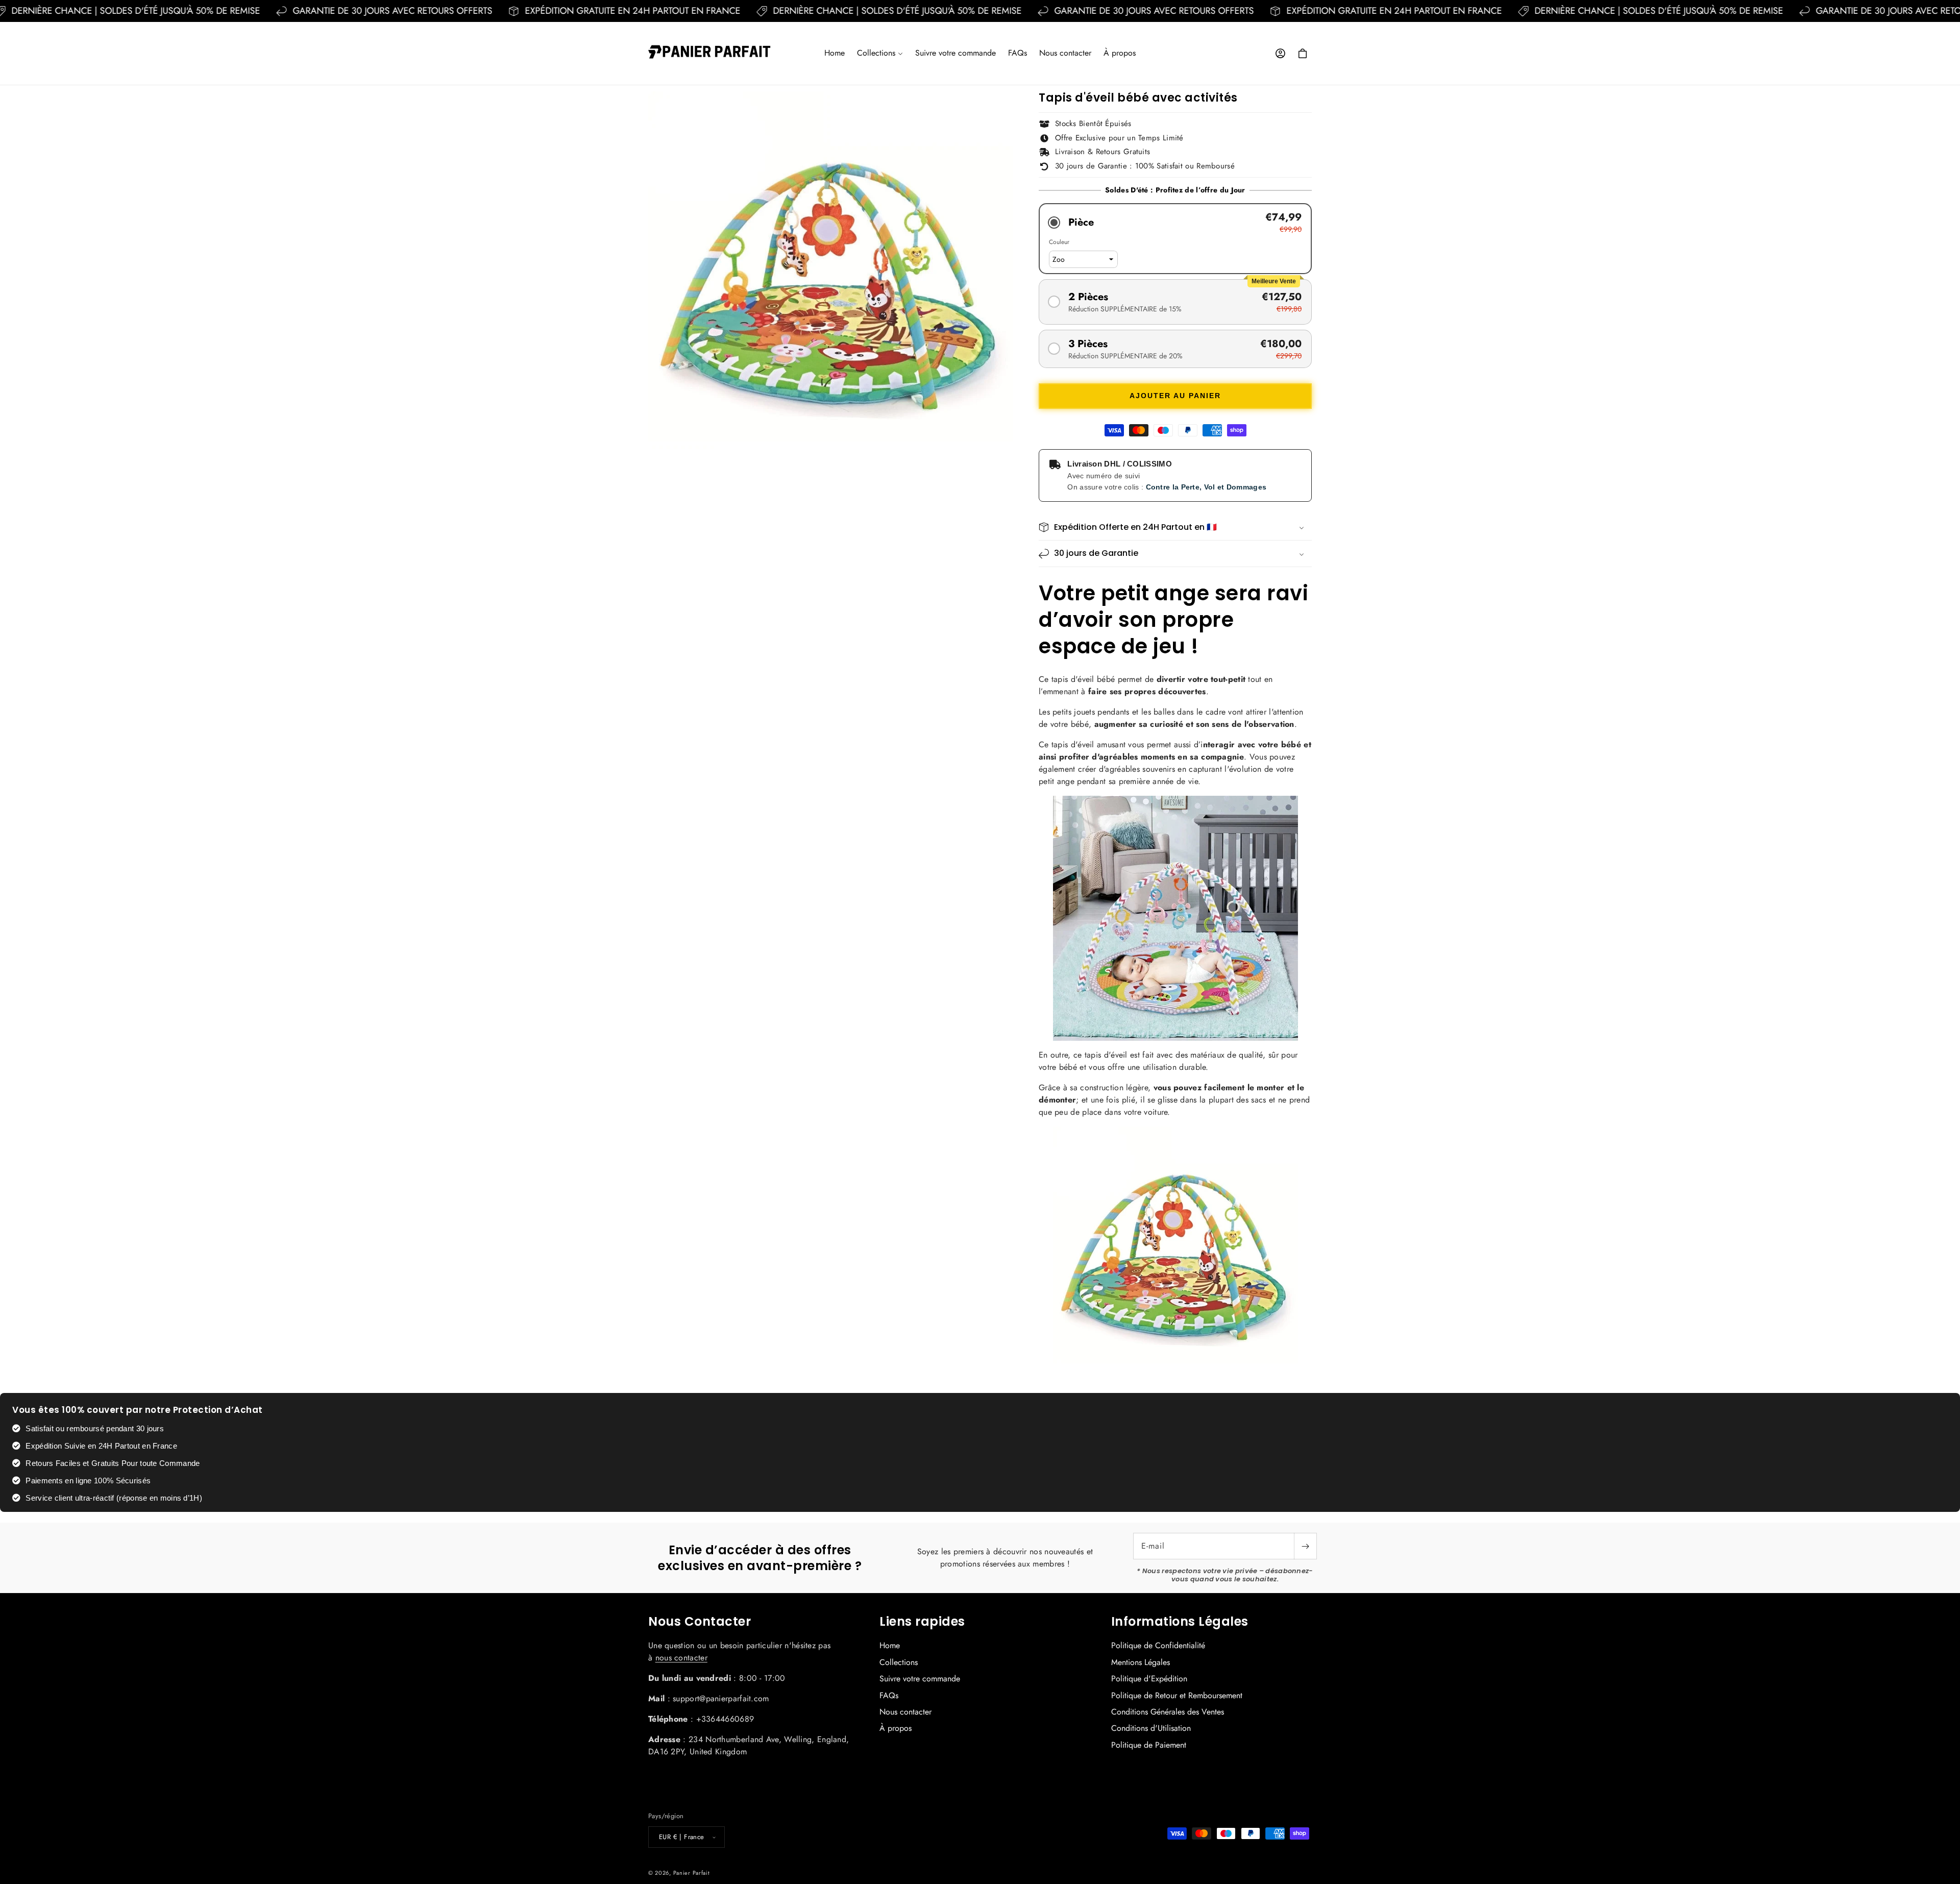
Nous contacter (905, 1712)
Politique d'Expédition (1149, 1679)
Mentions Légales (1141, 1662)
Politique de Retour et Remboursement (1177, 1695)
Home (890, 1646)
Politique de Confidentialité (1158, 1646)
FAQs (889, 1695)
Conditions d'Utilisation (1151, 1728)
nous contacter (681, 1658)
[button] (880, 53)
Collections (899, 1662)
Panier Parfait (692, 1873)
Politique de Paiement (1149, 1745)
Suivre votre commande (920, 1679)
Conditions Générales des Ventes (1168, 1712)
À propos (896, 1728)
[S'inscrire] (1305, 1546)
